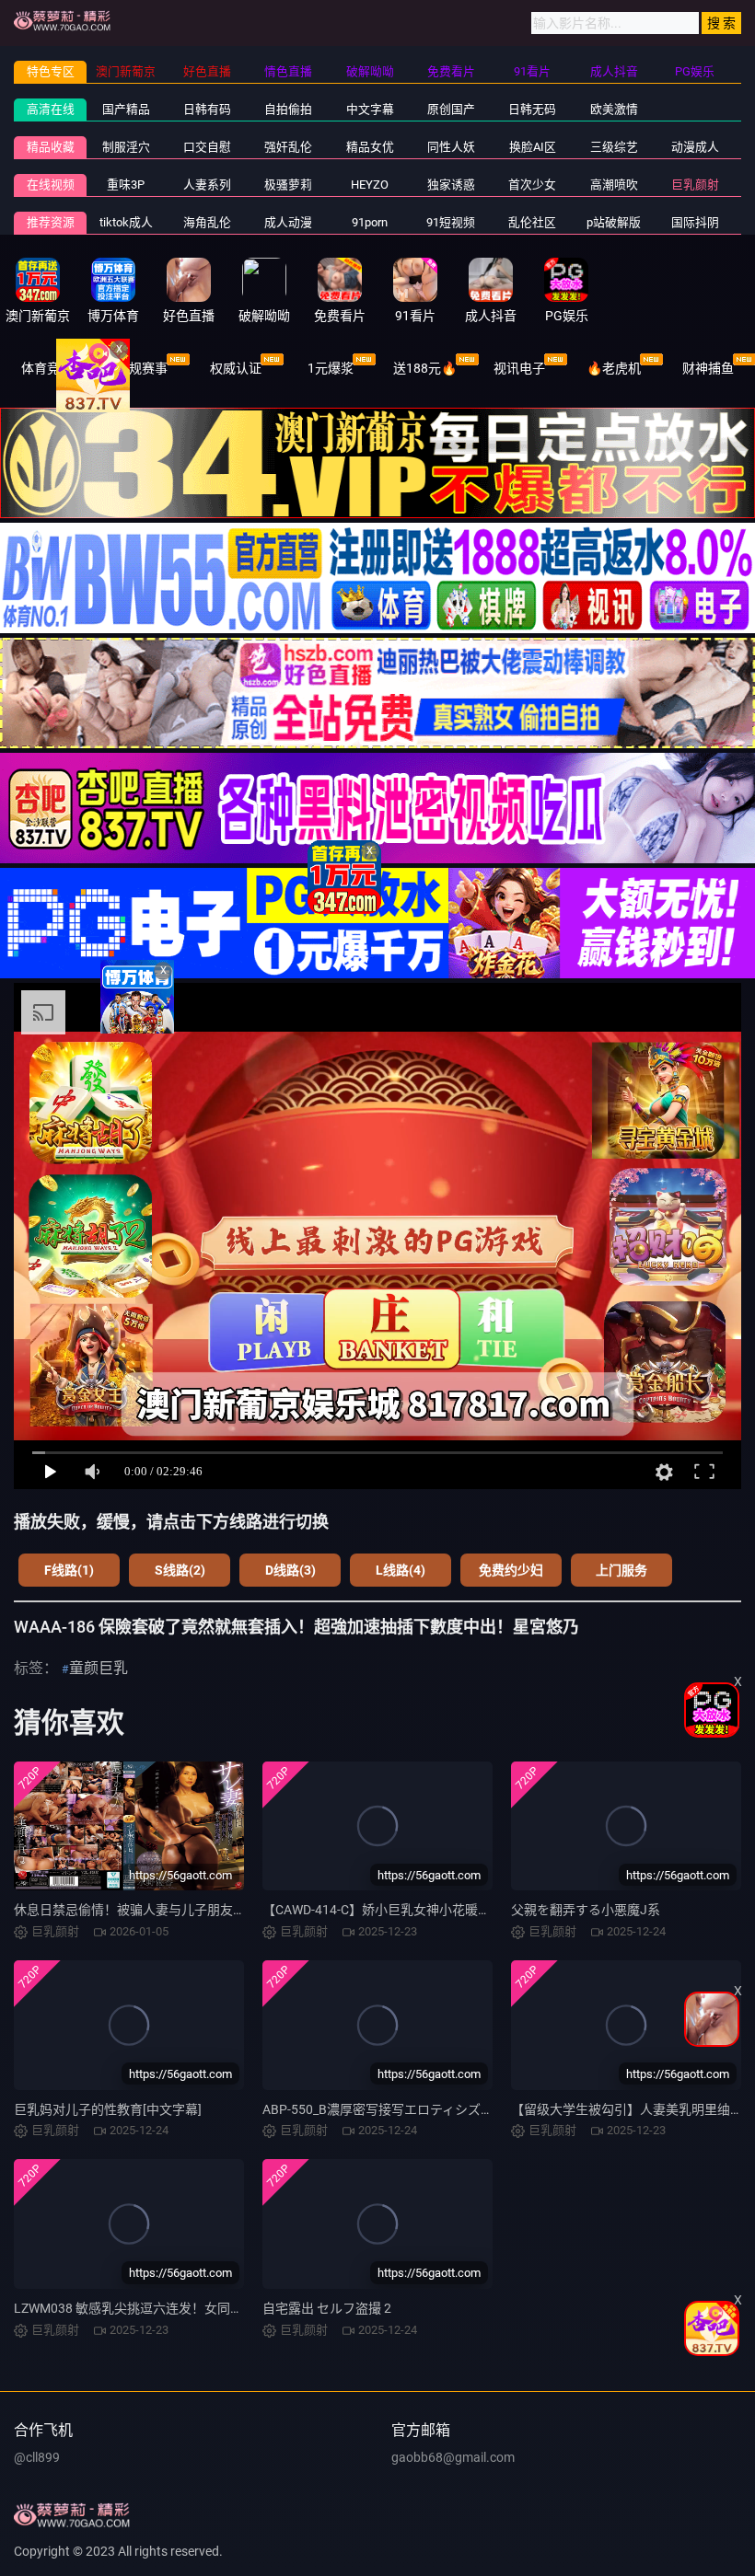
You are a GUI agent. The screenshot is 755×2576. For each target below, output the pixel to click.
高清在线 (51, 109)
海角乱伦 (207, 222)
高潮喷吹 (614, 185)
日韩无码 (532, 109)
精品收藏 (51, 147)
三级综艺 (614, 147)
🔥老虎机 (614, 368)
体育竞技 (47, 368)
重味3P (126, 185)
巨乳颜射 (695, 185)
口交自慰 (207, 147)
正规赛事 (142, 368)
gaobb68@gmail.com (453, 2457)
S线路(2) (180, 1570)
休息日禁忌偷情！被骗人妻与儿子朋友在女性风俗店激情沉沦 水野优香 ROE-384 (242, 1910)
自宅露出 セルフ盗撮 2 (327, 2308)
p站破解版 (614, 222)
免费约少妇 (511, 1570)
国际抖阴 (695, 222)
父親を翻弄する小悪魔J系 (586, 1910)
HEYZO (370, 185)
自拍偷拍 (288, 109)
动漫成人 (695, 147)
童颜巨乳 (99, 1668)
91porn (370, 222)
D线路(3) (290, 1570)
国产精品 (126, 109)
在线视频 (51, 185)
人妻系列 (207, 185)
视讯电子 (519, 368)
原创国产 (451, 109)
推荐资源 (51, 222)
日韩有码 (207, 109)
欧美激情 (614, 109)
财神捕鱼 (708, 368)
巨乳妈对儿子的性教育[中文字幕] (108, 2109)
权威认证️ (236, 368)
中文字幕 (370, 109)
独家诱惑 (451, 185)
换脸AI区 (533, 147)
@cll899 (37, 2457)
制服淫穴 (126, 147)
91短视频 (451, 222)
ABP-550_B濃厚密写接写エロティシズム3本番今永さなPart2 (436, 2109)
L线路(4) (401, 1570)
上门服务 (621, 1570)
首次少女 (532, 185)
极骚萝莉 (288, 185)
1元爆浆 (331, 368)
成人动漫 (288, 222)
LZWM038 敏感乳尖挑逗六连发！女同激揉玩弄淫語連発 (174, 2308)
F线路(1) (69, 1570)
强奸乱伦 (288, 147)
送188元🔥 (425, 368)
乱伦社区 (532, 222)
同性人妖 (451, 147)
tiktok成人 (126, 222)
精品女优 (370, 147)
